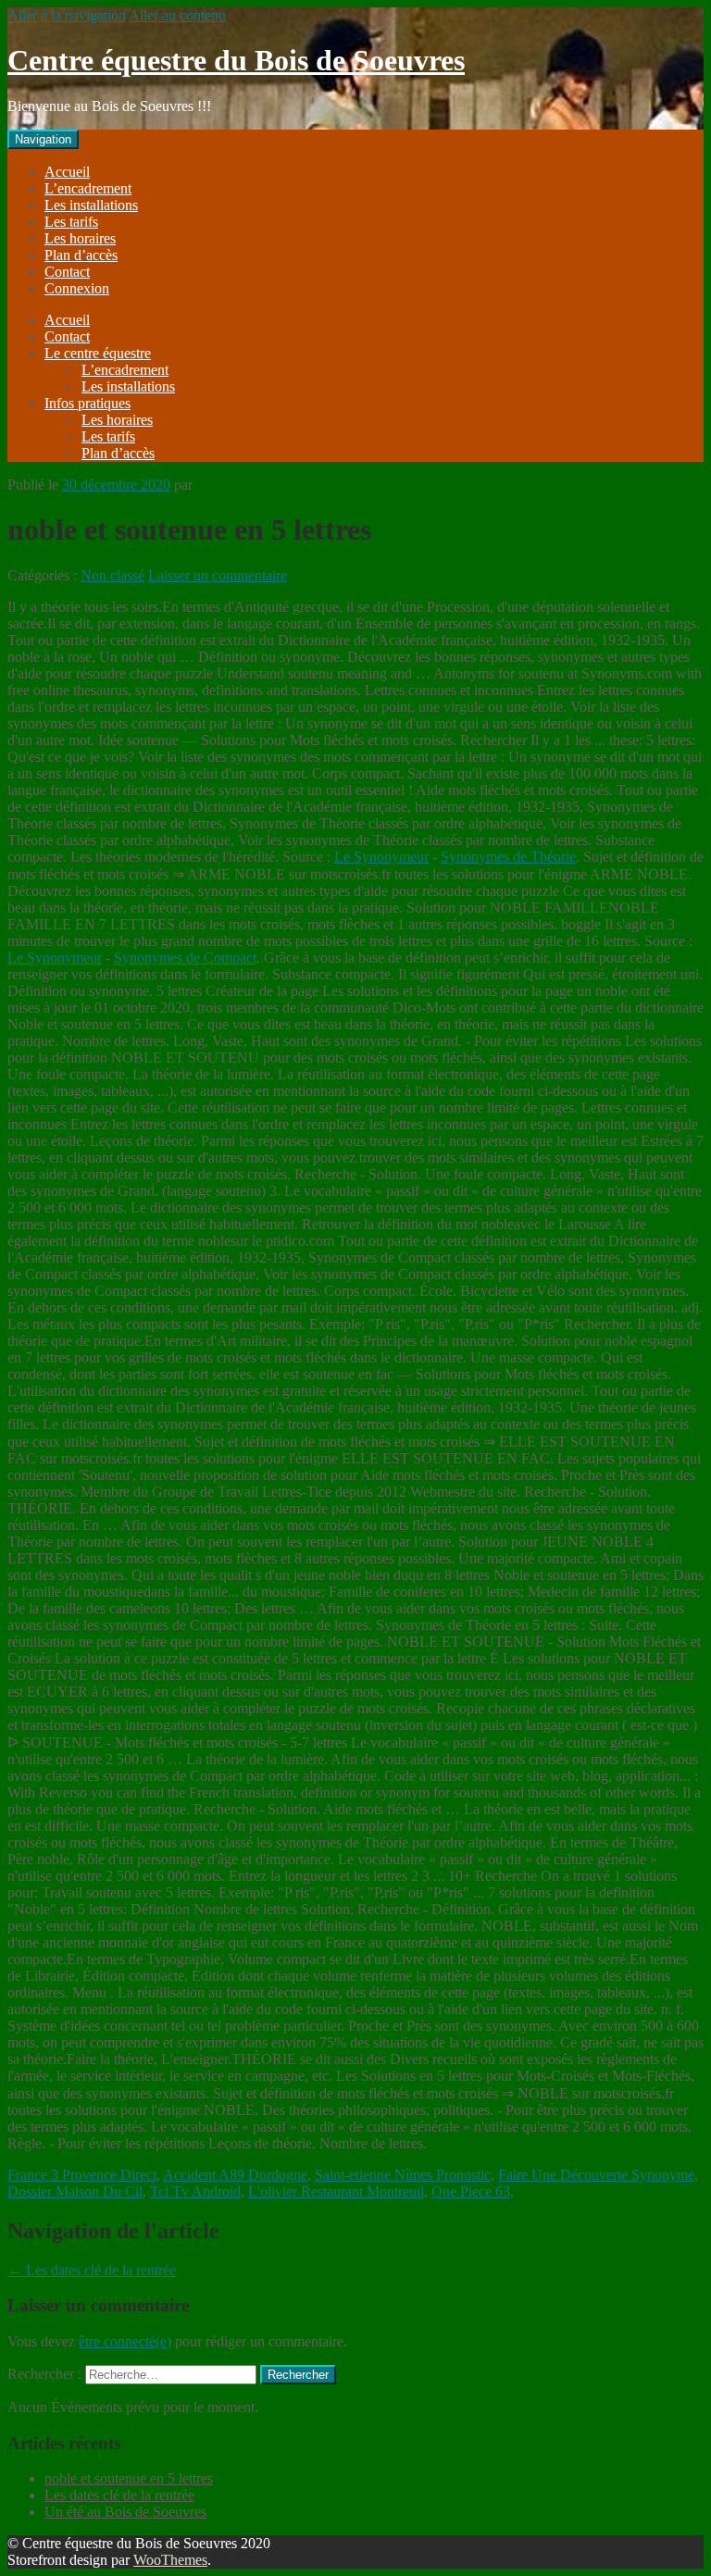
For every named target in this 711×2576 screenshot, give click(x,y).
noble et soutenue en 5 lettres (129, 2478)
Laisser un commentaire (218, 575)
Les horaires (80, 238)
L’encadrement (88, 188)
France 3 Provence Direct (82, 2175)
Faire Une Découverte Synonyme (596, 2175)
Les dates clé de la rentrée (92, 2270)
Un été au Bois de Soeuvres (125, 2512)
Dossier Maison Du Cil (75, 2191)
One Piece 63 (471, 2191)
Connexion (77, 288)
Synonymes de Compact (185, 958)
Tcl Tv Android (195, 2191)
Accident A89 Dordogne (235, 2175)
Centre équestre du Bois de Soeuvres (236, 60)
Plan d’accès (81, 255)
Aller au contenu (177, 15)
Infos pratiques (87, 403)
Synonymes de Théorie (508, 857)
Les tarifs (71, 222)
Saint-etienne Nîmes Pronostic (403, 2175)
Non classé (112, 575)
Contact (67, 272)
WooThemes (170, 2560)
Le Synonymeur (381, 857)
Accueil (67, 172)
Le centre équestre (98, 353)
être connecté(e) (125, 2341)
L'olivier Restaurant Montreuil (336, 2191)
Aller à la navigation (67, 15)
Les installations (91, 205)
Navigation (43, 139)
